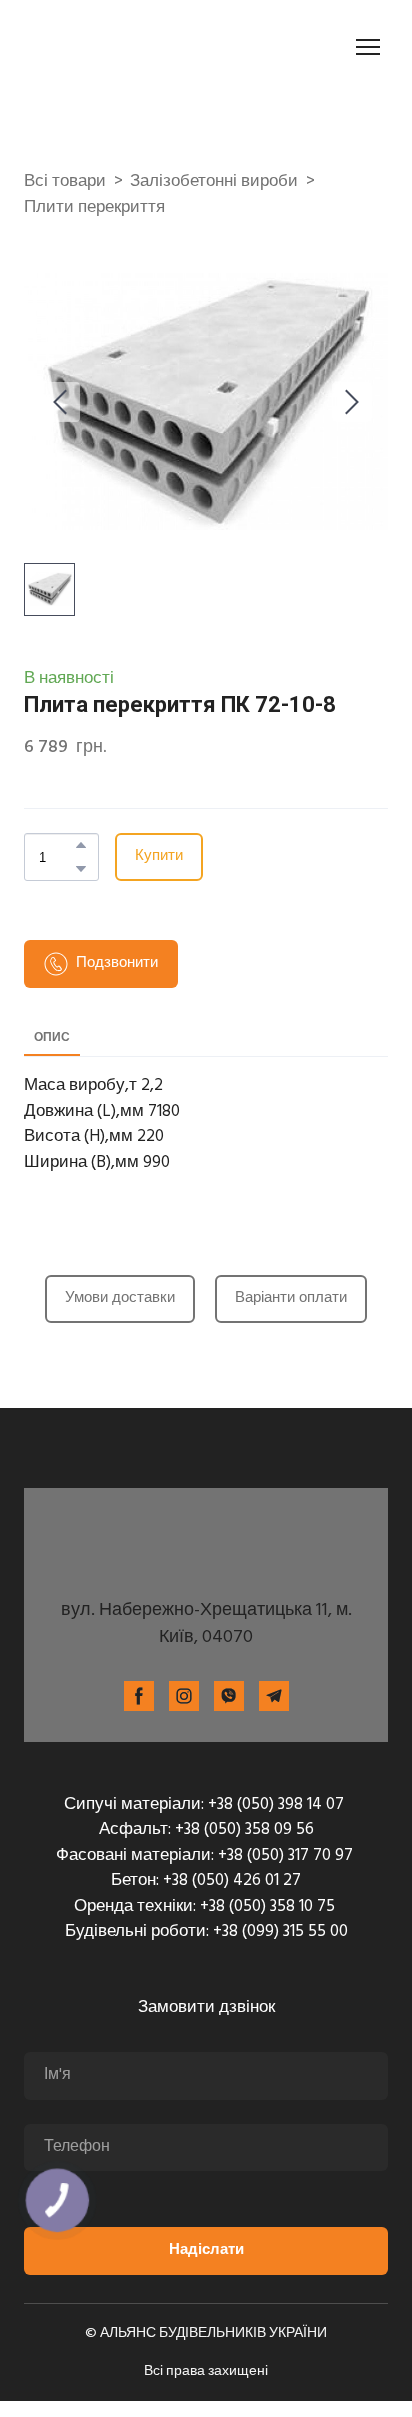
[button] (81, 845)
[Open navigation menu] (368, 47)
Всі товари (65, 182)
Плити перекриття (94, 208)
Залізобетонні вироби (214, 182)
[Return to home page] (136, 47)
